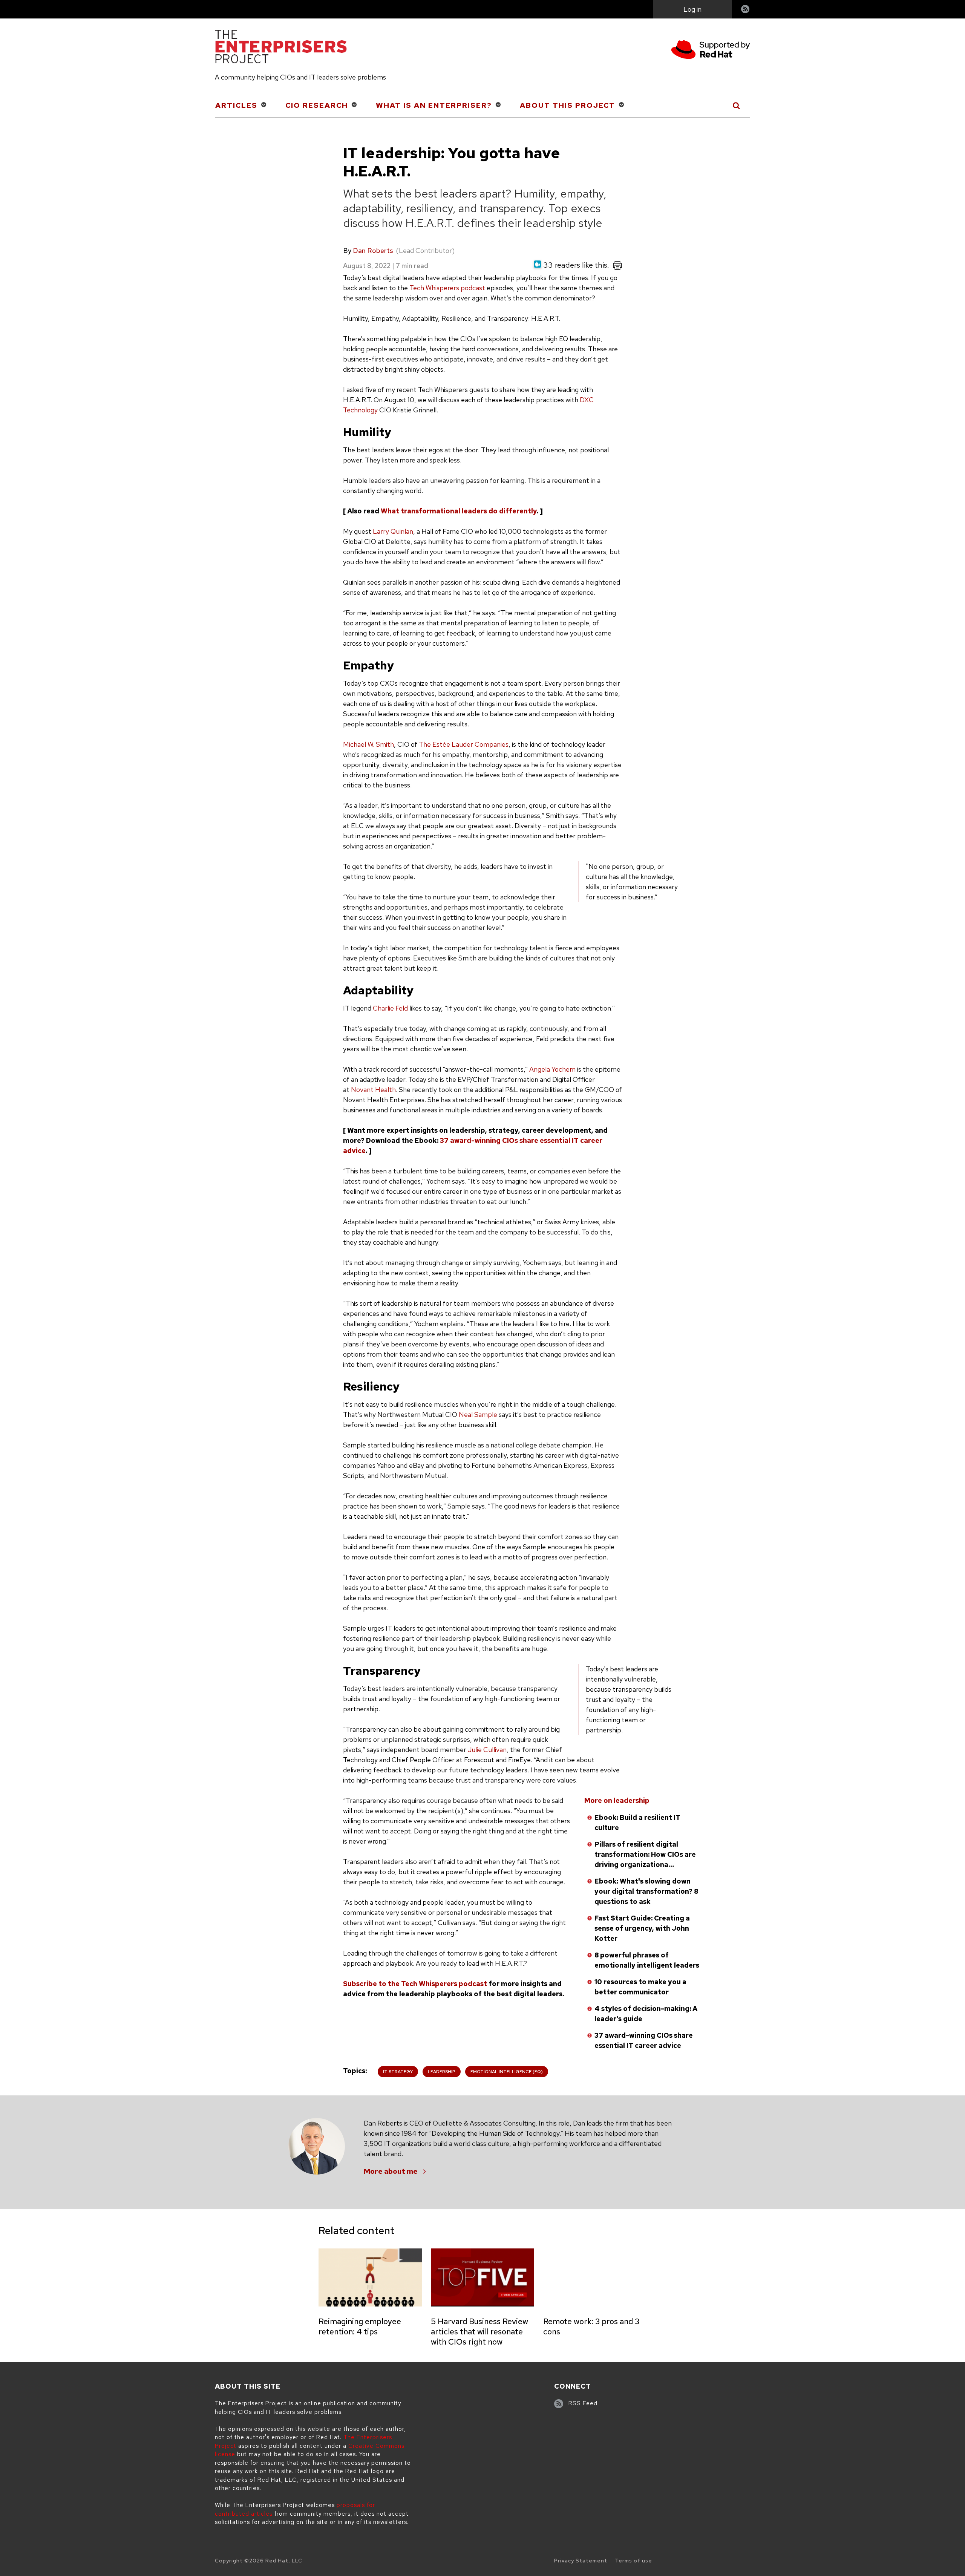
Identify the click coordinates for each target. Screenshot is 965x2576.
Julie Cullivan (487, 1750)
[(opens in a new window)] (711, 51)
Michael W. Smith (368, 744)
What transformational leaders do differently (459, 511)
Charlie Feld (390, 1008)
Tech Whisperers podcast (447, 288)
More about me (391, 2171)
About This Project (568, 105)
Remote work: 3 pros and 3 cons (591, 2326)
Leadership (442, 2072)
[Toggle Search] (737, 106)
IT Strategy (398, 2072)
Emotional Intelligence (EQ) (507, 2072)
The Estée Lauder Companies (464, 744)
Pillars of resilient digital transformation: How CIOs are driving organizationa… (645, 1854)
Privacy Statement (581, 2561)
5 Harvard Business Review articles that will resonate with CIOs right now (479, 2332)
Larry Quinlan (393, 531)
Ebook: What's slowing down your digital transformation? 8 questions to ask (646, 1891)
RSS (746, 10)
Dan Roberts (373, 250)
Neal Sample (478, 1414)
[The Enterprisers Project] (281, 48)
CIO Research (317, 105)
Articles (236, 105)
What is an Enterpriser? (434, 105)
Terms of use (633, 2561)
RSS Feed (583, 2403)
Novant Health (373, 1090)
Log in (692, 9)
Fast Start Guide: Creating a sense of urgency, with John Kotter (642, 1928)
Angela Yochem (552, 1069)
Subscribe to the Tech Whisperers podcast (415, 1984)
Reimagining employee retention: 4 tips (360, 2326)
